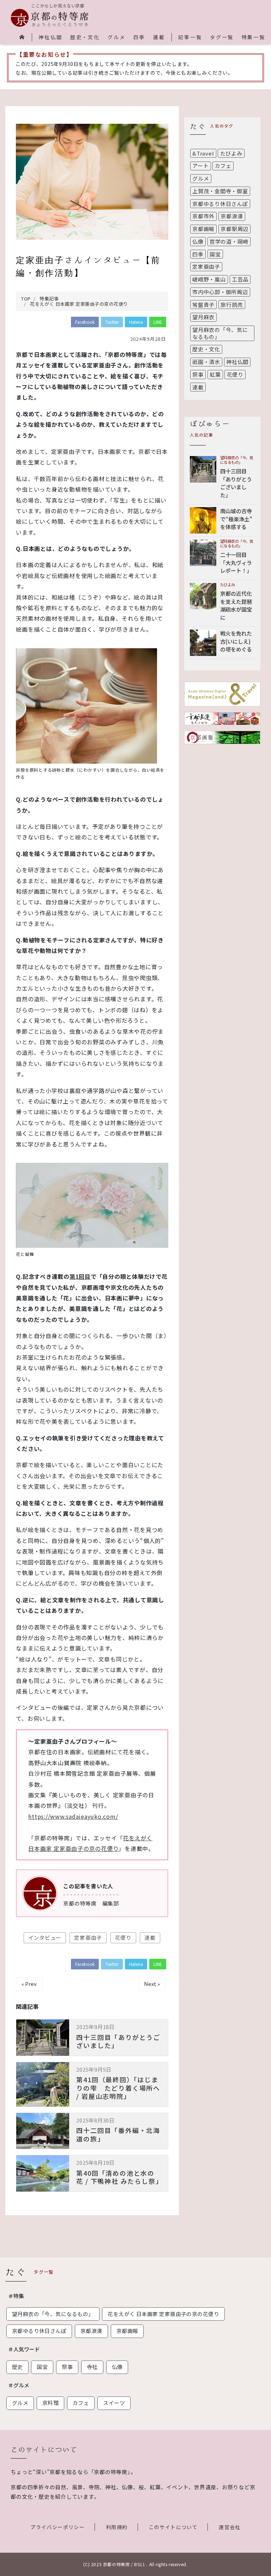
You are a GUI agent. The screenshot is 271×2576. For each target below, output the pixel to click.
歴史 (17, 2367)
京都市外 (203, 216)
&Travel (203, 153)
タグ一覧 (222, 37)
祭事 (198, 374)
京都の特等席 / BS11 (124, 2564)
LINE (158, 322)
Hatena (136, 322)
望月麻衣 (203, 317)
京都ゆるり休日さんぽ (220, 204)
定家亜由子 (88, 1937)
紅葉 (215, 374)
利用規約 (117, 2527)
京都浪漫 (232, 216)
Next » (152, 1984)
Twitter (112, 322)
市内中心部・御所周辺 (220, 292)
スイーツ (114, 2403)
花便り (123, 1937)
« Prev (29, 1984)
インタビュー (45, 1937)
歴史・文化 (85, 37)
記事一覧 (190, 37)
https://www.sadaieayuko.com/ (73, 1816)
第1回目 (80, 1276)
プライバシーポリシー (58, 2527)
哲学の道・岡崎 (229, 241)
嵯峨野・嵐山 (209, 279)
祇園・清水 (206, 362)
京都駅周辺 (234, 229)
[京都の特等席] (50, 18)
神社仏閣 (50, 37)
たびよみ (231, 153)
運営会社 (230, 2527)
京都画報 (203, 229)
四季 (139, 37)
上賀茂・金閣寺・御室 (220, 191)
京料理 (50, 2403)
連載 (159, 37)
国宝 (215, 254)
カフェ (223, 166)
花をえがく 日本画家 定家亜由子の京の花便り (163, 2314)
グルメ (116, 37)
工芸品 (240, 279)
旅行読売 (232, 305)
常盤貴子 (203, 305)
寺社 (92, 2367)
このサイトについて (173, 2527)
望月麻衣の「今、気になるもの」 (220, 333)
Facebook (85, 322)
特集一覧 (254, 37)
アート (200, 166)
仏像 (198, 241)
